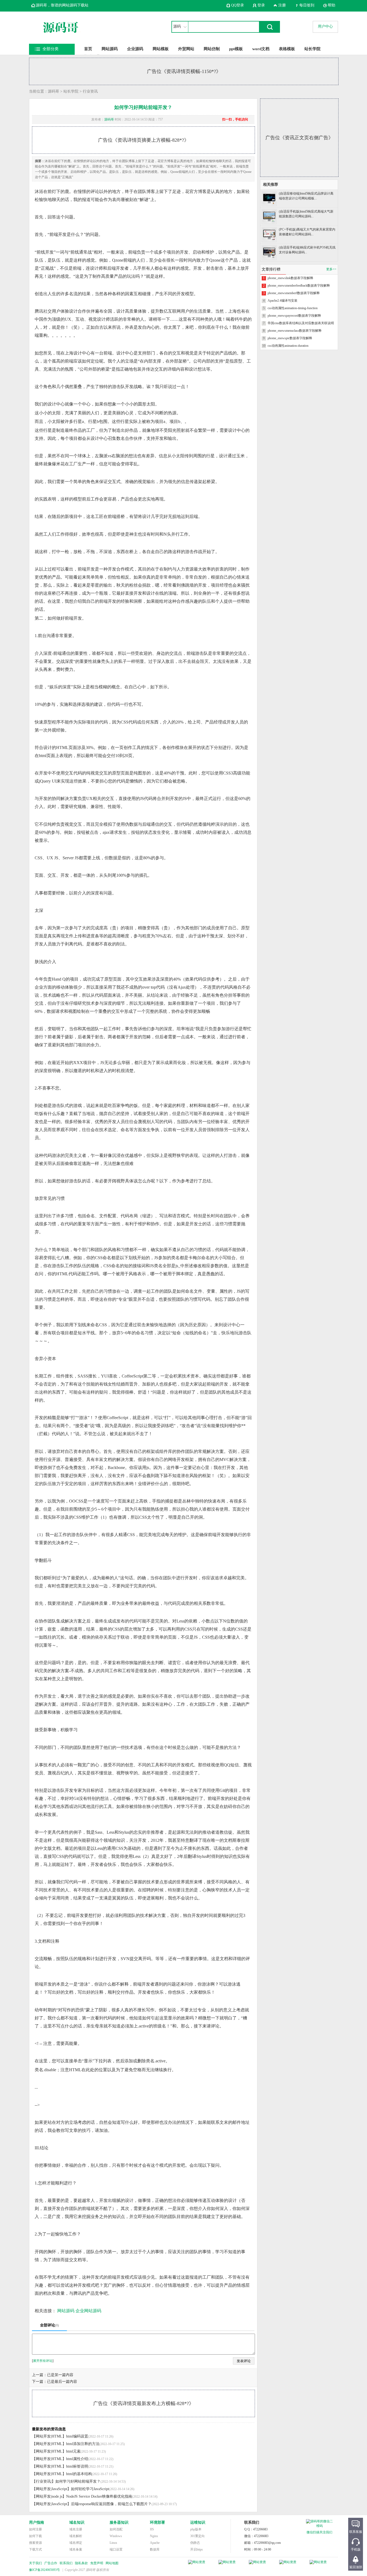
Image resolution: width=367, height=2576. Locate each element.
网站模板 (161, 49)
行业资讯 (90, 91)
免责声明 (97, 2563)
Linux (113, 2543)
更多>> (331, 269)
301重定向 (197, 2536)
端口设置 (116, 2549)
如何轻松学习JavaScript (90, 2489)
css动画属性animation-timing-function (293, 308)
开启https (197, 2549)
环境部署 (157, 2522)
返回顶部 (356, 2567)
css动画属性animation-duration (288, 346)
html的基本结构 (79, 2474)
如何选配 (116, 2529)
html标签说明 (77, 2466)
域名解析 (76, 2536)
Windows (116, 2536)
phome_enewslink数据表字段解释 (290, 278)
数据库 (155, 2549)
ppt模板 (236, 49)
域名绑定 (76, 2543)
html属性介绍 (77, 2459)
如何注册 (35, 2529)
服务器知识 (119, 2522)
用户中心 (325, 26)
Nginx (154, 2536)
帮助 (332, 5)
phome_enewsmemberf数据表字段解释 (294, 293)
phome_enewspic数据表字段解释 (290, 338)
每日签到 (307, 5)
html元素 (73, 2451)
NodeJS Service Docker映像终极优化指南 (99, 2496)
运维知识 (198, 2522)
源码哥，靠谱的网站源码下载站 (62, 5)
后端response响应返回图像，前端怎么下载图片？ (111, 2504)
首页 (88, 49)
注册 (282, 5)
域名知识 (77, 2522)
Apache (155, 2543)
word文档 (261, 49)
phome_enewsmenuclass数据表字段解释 (295, 331)
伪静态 (195, 2543)
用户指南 (37, 2522)
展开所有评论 (43, 2361)
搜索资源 (35, 2543)
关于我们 (35, 2563)
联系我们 (66, 2563)
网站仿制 (212, 49)
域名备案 (76, 2549)
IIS (152, 2529)
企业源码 (135, 49)
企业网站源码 (88, 2311)
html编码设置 (77, 2436)
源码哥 (53, 91)
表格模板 (287, 49)
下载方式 (35, 2549)
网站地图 (112, 2563)
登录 (261, 5)
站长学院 (312, 49)
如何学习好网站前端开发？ (78, 2481)
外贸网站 (186, 49)
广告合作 (51, 2563)
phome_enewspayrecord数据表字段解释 (294, 316)
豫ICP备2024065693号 (44, 2570)
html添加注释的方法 (83, 2444)
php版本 (196, 2529)
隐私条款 (81, 2563)
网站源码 (110, 49)
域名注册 (76, 2529)
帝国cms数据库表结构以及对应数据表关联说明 (301, 323)
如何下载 (35, 2536)
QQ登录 (238, 5)
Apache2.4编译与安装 (283, 301)
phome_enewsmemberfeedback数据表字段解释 (299, 286)
